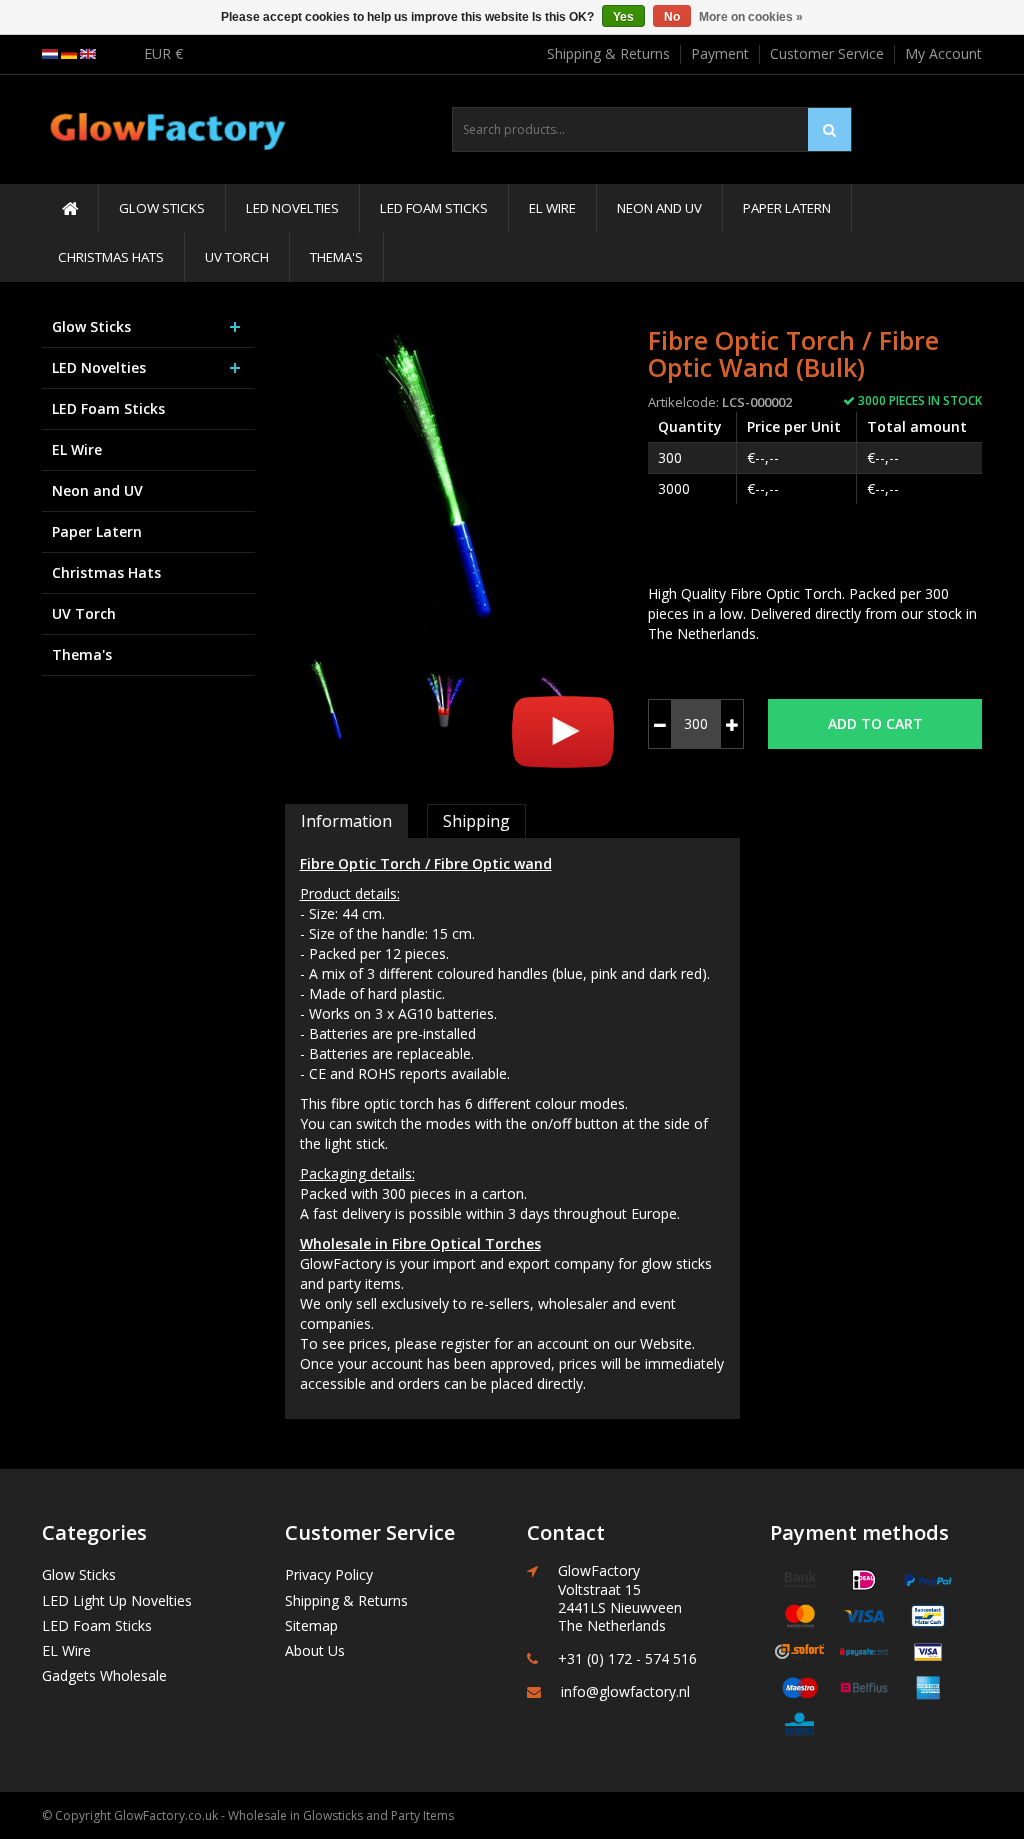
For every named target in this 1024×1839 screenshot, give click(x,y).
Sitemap (311, 1625)
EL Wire (552, 208)
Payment (720, 53)
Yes (623, 17)
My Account (943, 53)
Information (346, 821)
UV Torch (237, 257)
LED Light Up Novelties (117, 1600)
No (672, 17)
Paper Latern (787, 208)
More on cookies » (751, 17)
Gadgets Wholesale (104, 1675)
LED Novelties (292, 208)
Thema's (336, 257)
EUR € (163, 53)
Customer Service (827, 53)
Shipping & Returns (608, 53)
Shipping (476, 821)
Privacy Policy (329, 1574)
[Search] (829, 129)
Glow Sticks (162, 208)
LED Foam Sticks (434, 208)
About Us (315, 1650)
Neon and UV (659, 208)
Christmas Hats (111, 257)
